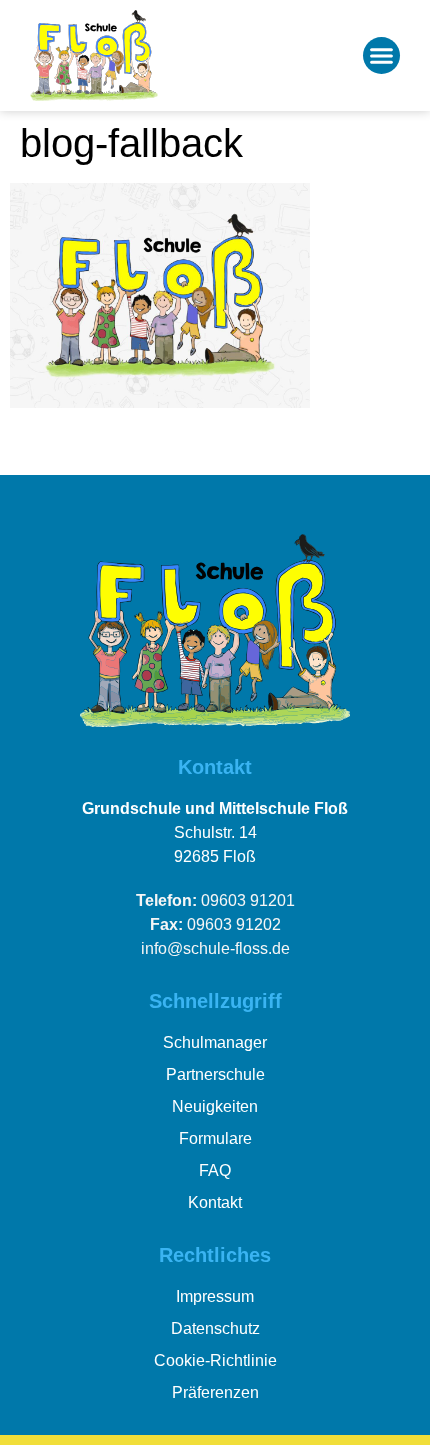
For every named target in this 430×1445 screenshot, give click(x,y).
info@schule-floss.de (215, 948)
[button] (382, 56)
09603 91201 (215, 900)
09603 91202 (215, 924)
